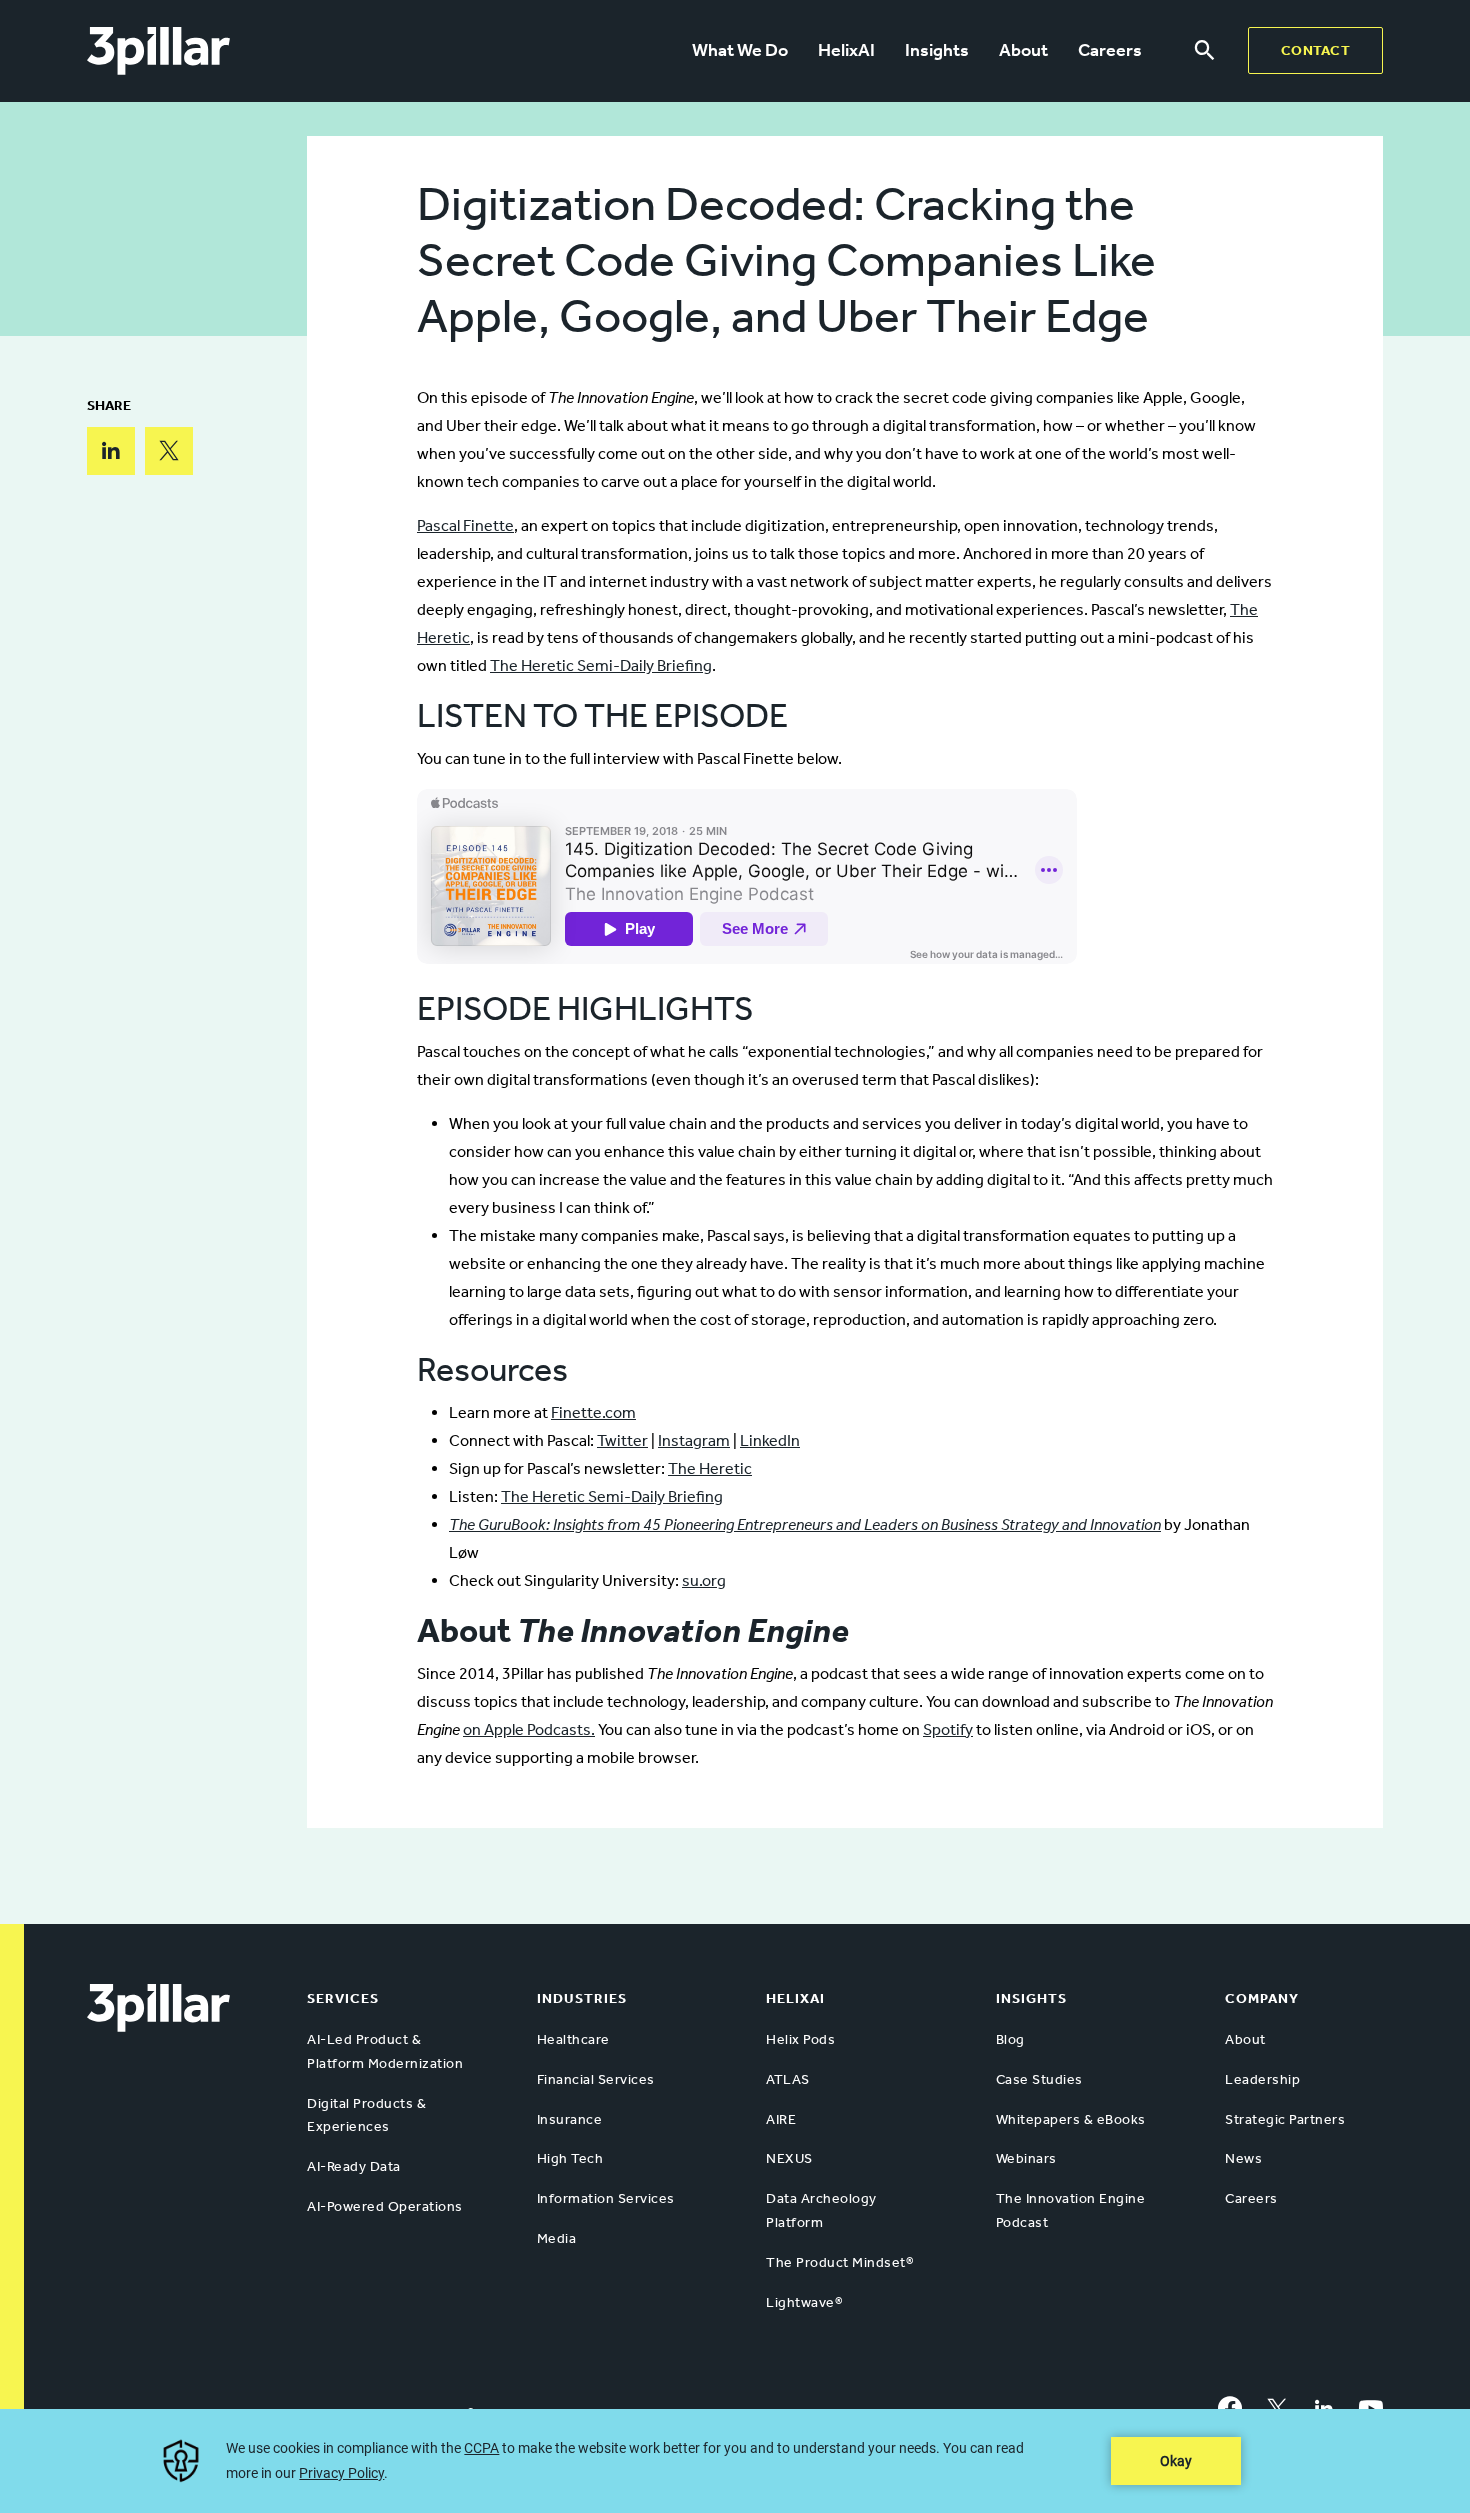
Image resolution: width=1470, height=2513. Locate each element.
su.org (704, 1580)
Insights (937, 50)
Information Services (606, 2198)
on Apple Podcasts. (529, 1729)
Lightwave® (804, 2302)
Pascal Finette (465, 525)
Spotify (948, 1729)
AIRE (781, 2119)
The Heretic (710, 1468)
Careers (1110, 50)
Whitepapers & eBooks (1071, 2119)
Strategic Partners (1285, 2119)
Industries (582, 1998)
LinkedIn (770, 1440)
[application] (735, 2461)
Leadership (1262, 2079)
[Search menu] (1204, 51)
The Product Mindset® (839, 2262)
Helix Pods (800, 2039)
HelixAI (846, 50)
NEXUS (789, 2158)
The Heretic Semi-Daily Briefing (601, 665)
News (1243, 2158)
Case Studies (1039, 2079)
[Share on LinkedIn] (111, 451)
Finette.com (593, 1412)
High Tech (570, 2158)
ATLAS (788, 2079)
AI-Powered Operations (385, 2206)
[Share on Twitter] (169, 451)
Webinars (1026, 2158)
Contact (1316, 50)
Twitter (622, 1440)
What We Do (740, 50)
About (1023, 50)
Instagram (694, 1440)
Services (343, 1998)
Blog (1010, 2039)
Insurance (570, 2119)
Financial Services (596, 2079)
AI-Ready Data (354, 2166)
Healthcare (573, 2039)
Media (557, 2238)
